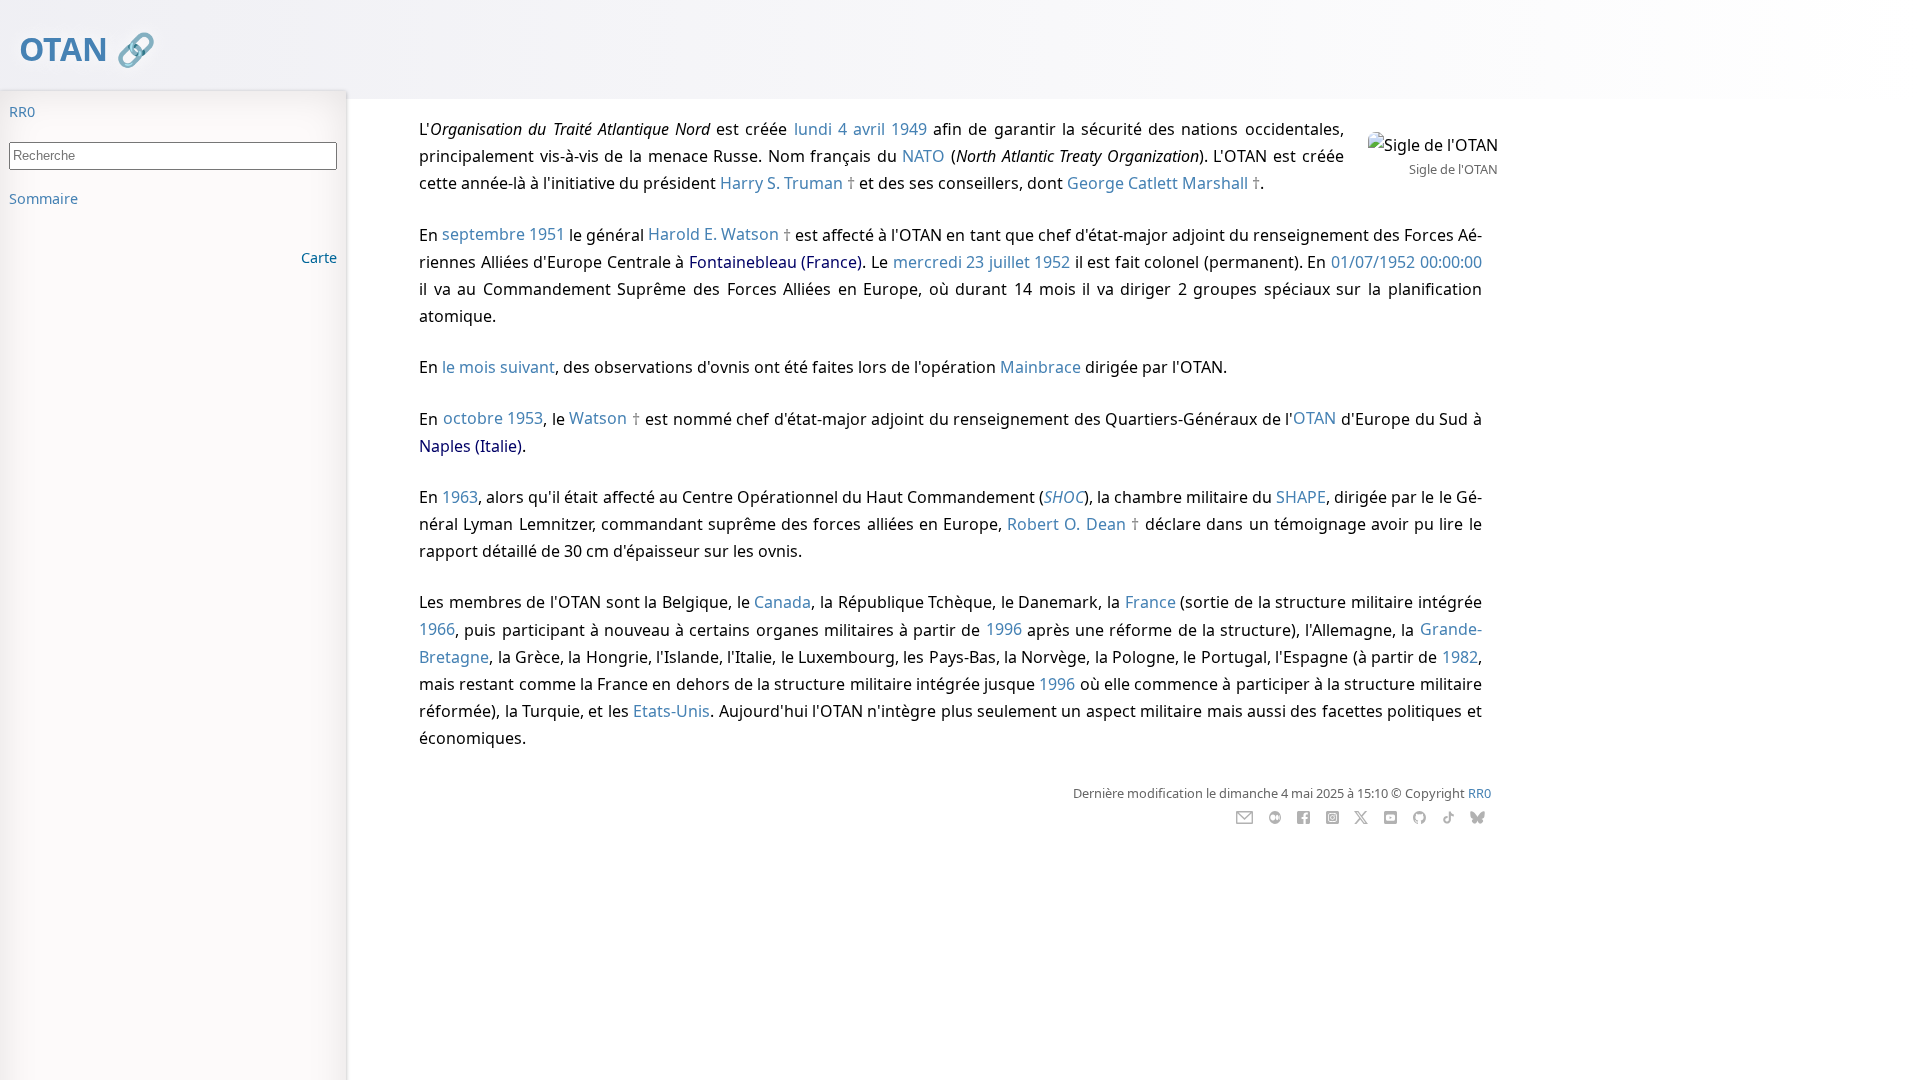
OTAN (63, 48)
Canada (782, 602)
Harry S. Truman (781, 183)
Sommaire (43, 198)
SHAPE (1301, 497)
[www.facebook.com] (1303, 816)
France (1150, 602)
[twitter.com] (1361, 816)
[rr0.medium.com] (1274, 816)
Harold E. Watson (713, 235)
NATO (923, 156)
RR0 (22, 111)
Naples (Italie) (470, 446)
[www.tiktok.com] (1448, 816)
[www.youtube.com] (1390, 816)
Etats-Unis (671, 711)
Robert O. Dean (1066, 524)
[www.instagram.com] (1332, 816)
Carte (319, 257)
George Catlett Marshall (1157, 183)
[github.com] (1419, 816)
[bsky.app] (1477, 816)
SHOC (1064, 497)
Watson (598, 419)
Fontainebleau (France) (776, 262)
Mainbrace (1040, 367)
